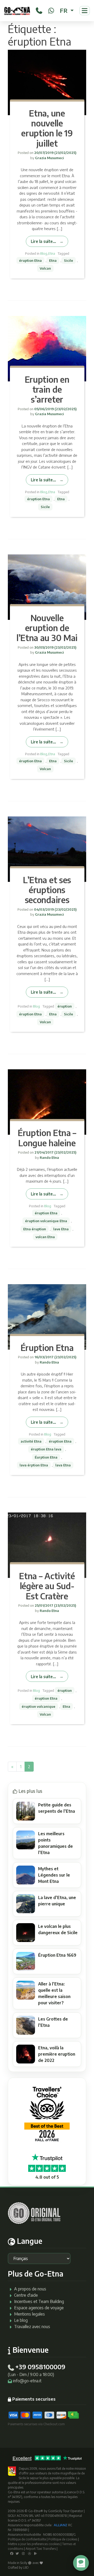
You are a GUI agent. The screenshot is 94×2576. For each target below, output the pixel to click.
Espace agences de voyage (39, 2308)
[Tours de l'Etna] (17, 11)
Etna (52, 253)
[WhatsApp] (51, 10)
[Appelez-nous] (39, 10)
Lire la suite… (43, 241)
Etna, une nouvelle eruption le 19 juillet (47, 128)
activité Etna (31, 1441)
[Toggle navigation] (85, 11)
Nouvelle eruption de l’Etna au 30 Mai (47, 628)
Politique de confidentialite (27, 2539)
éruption (65, 1006)
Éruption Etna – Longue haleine (47, 1138)
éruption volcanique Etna (46, 1221)
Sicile (69, 260)
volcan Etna (45, 1237)
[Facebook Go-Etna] (12, 2553)
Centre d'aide (26, 2295)
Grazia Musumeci (49, 158)
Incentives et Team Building (39, 2301)
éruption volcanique (39, 1706)
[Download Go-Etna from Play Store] (36, 2553)
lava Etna (63, 1465)
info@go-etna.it (27, 2381)
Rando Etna (49, 1158)
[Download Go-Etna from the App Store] (30, 2553)
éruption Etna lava (46, 1449)
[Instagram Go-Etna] (23, 2553)
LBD (26, 2567)
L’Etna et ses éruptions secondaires (47, 890)
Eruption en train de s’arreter (47, 389)
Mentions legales (30, 2314)
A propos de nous (30, 2289)
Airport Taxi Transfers (41, 2549)
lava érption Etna (34, 1465)
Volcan (45, 268)
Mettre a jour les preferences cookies (34, 2544)
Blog (44, 253)
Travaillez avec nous (32, 2327)
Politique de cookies (63, 2539)
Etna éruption (35, 1229)
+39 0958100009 (40, 2367)
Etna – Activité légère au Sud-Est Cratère (47, 1586)
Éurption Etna (46, 1457)
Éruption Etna (47, 1348)
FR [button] (64, 10)
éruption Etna (30, 260)
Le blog (21, 2320)
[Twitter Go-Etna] (17, 2553)
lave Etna (61, 1229)
